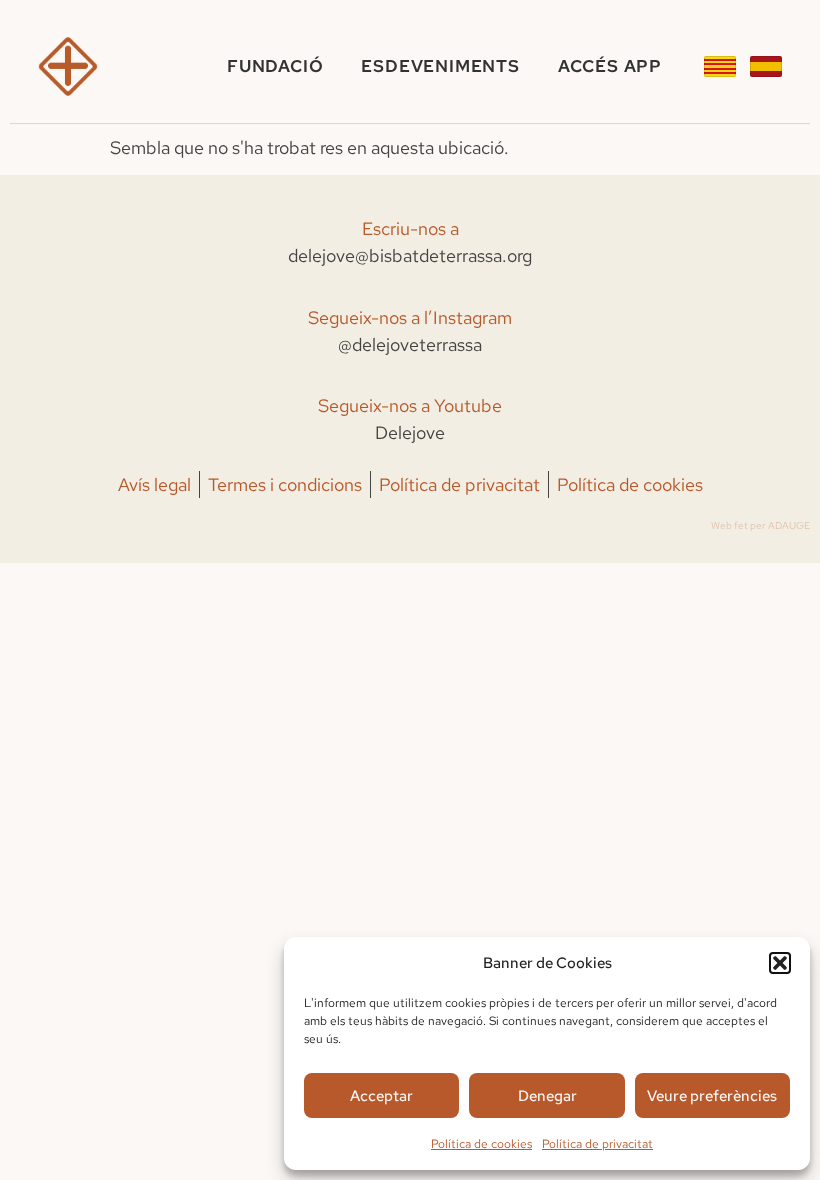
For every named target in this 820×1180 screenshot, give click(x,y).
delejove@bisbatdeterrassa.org (410, 255)
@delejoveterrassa (410, 344)
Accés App (610, 66)
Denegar (547, 1096)
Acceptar (381, 1096)
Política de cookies (481, 1144)
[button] (780, 963)
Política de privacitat (597, 1144)
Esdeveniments (440, 66)
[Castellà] (766, 66)
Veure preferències (712, 1096)
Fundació (275, 66)
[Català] (720, 66)
